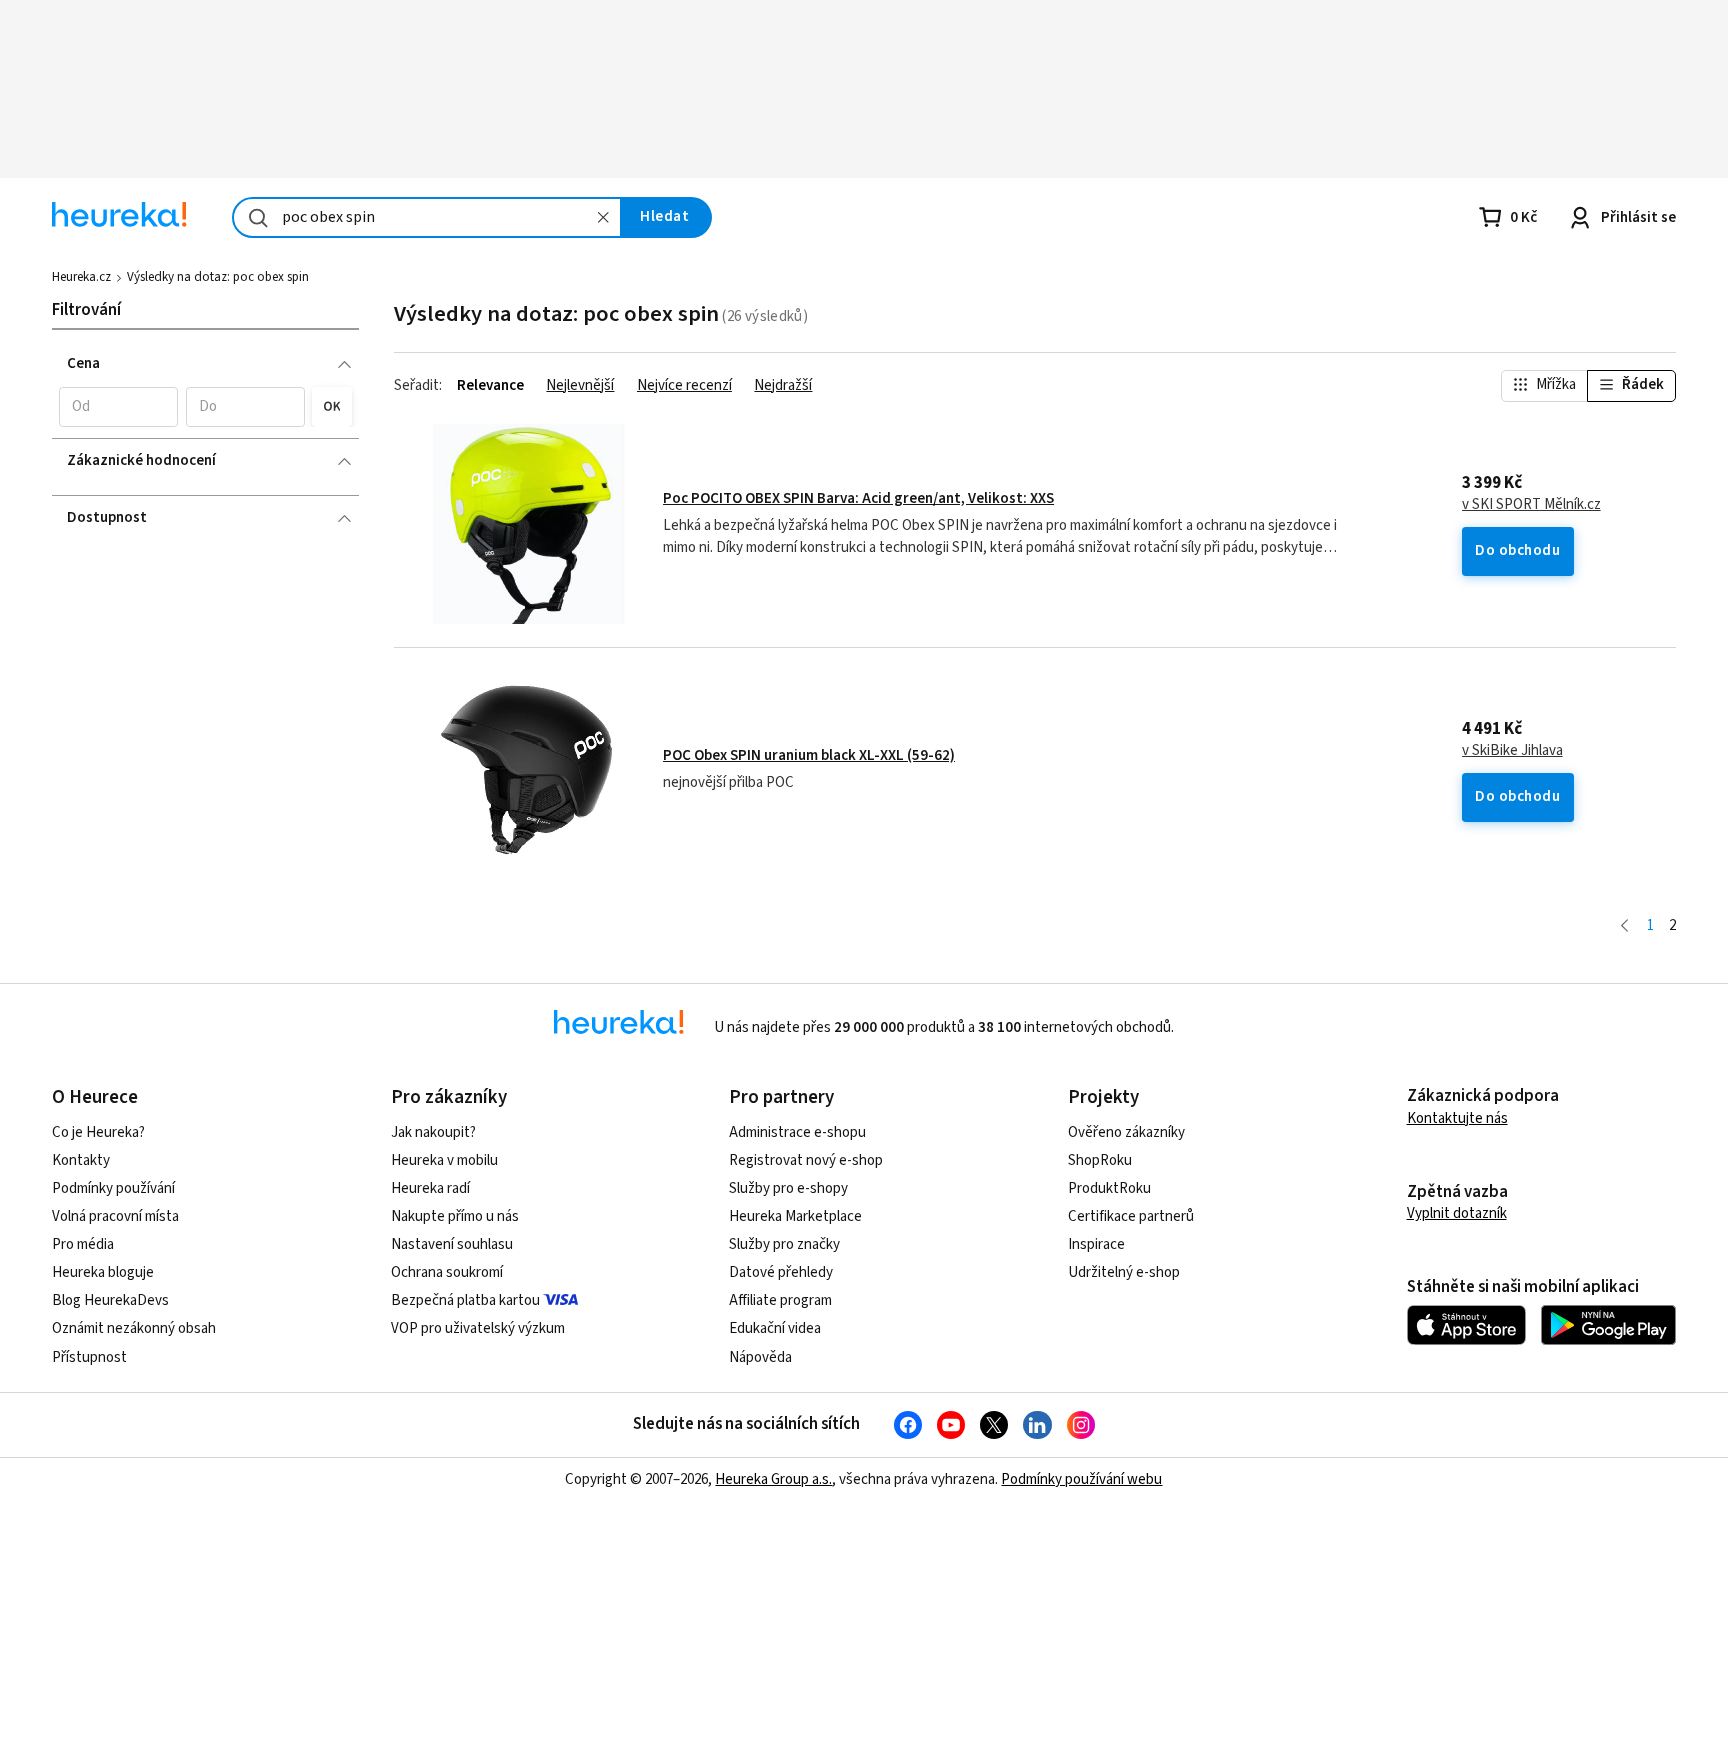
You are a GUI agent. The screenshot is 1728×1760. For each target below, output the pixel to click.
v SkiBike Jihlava (1512, 751)
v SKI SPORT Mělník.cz (1531, 505)
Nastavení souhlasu (452, 1244)
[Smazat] (603, 217)
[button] (118, 407)
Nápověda (760, 1357)
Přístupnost (89, 1357)
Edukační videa (775, 1328)
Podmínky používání (113, 1188)
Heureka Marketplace (795, 1216)
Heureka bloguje (103, 1272)
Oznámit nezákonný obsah (134, 1328)
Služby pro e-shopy (788, 1188)
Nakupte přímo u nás (455, 1216)
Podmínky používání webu (1081, 1479)
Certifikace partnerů (1131, 1216)
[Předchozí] (1624, 926)
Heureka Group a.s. (773, 1479)
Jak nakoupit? (433, 1132)
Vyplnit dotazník (1457, 1213)
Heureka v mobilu (444, 1160)
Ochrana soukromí (447, 1272)
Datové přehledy (781, 1272)
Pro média (83, 1244)
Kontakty (81, 1160)
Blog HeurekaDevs (110, 1300)
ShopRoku (1100, 1160)
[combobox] (427, 217)
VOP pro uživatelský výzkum (478, 1328)
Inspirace (1096, 1244)
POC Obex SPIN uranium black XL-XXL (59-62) (809, 755)
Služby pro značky (784, 1244)
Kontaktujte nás (1457, 1118)
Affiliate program (780, 1300)
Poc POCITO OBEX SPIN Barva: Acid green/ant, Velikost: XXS (858, 498)
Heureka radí (430, 1188)
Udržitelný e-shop (1124, 1272)
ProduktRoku (1109, 1188)
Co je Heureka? (98, 1132)
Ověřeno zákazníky (1126, 1132)
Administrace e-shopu (797, 1132)
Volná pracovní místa (115, 1216)
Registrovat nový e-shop (806, 1160)
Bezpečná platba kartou (465, 1300)
